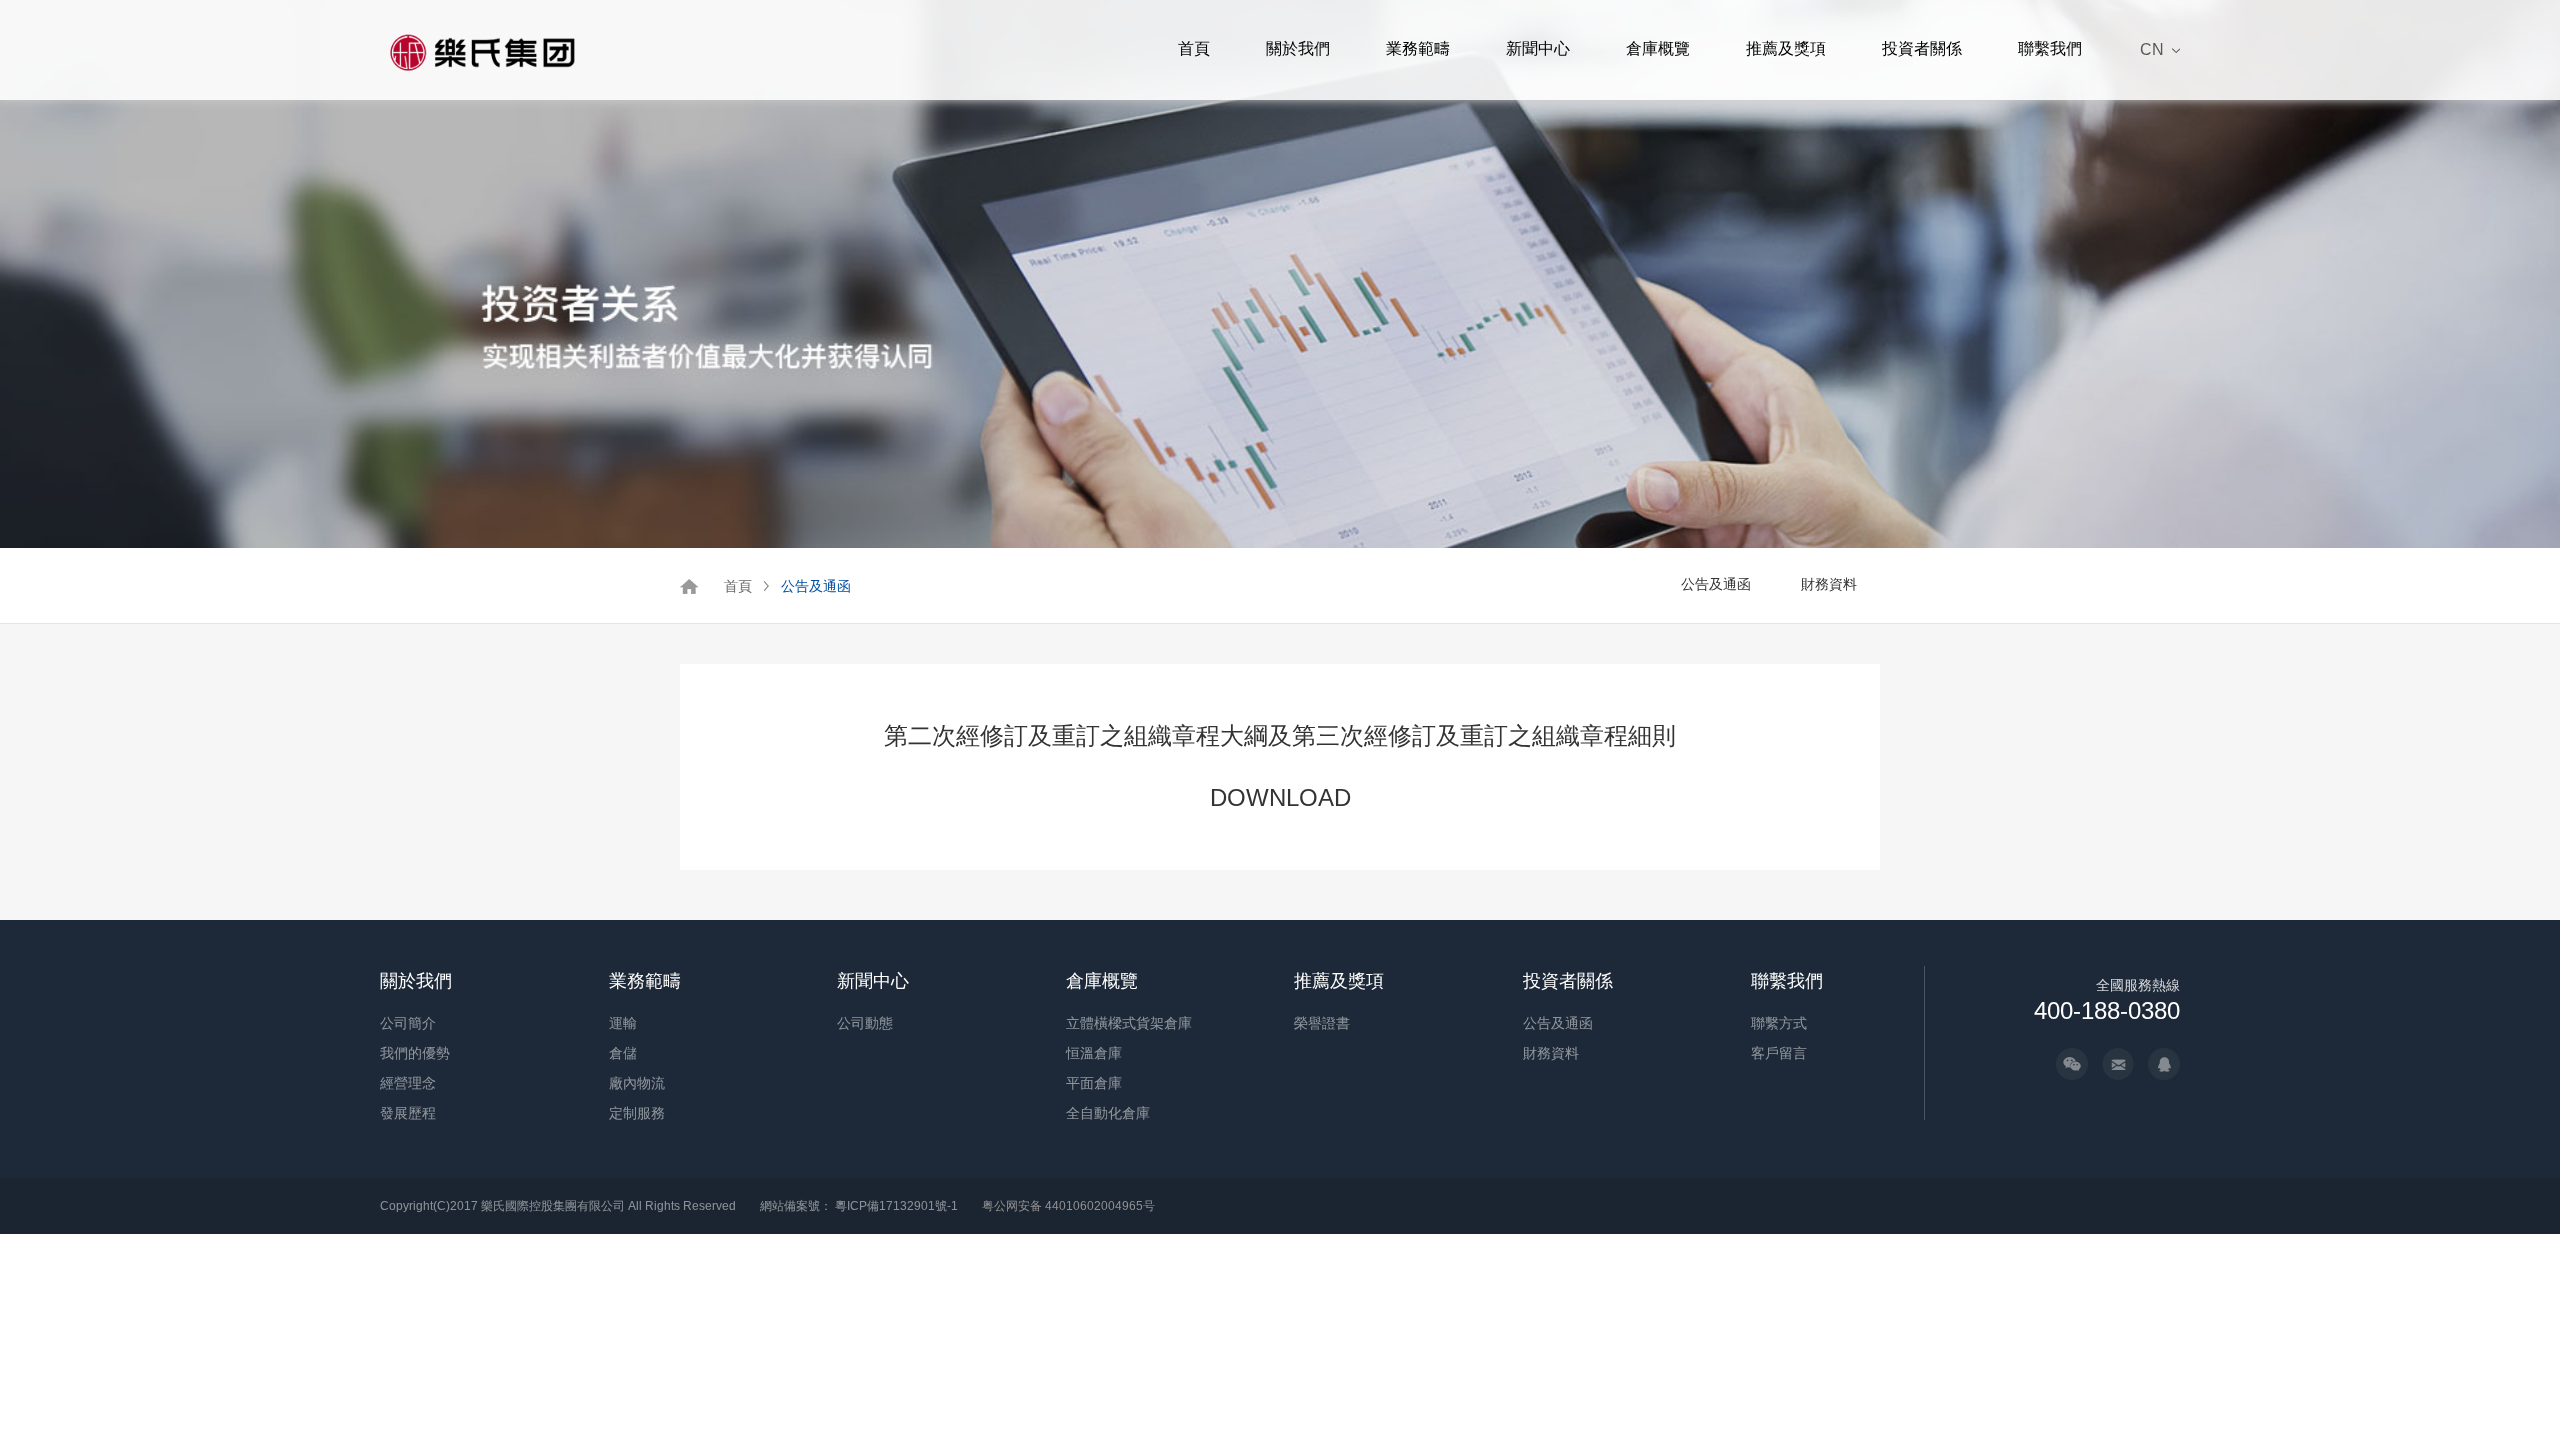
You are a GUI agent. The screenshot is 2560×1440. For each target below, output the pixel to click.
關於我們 (1298, 48)
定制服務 (637, 1113)
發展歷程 (408, 1113)
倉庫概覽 (1658, 48)
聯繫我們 (2050, 48)
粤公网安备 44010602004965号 (1068, 1206)
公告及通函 (816, 586)
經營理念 (408, 1083)
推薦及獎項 (1786, 48)
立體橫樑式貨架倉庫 (1129, 1023)
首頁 (1194, 48)
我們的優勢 (415, 1053)
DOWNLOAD (1280, 797)
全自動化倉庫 (1108, 1113)
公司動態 (865, 1023)
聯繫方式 (1779, 1023)
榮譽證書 (1322, 1023)
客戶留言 (1779, 1053)
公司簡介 (408, 1023)
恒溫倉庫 (1094, 1053)
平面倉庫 (1094, 1083)
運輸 (623, 1023)
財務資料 (1829, 584)
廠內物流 (637, 1083)
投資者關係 (1922, 48)
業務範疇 (1418, 48)
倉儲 (623, 1053)
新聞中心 (1538, 48)
